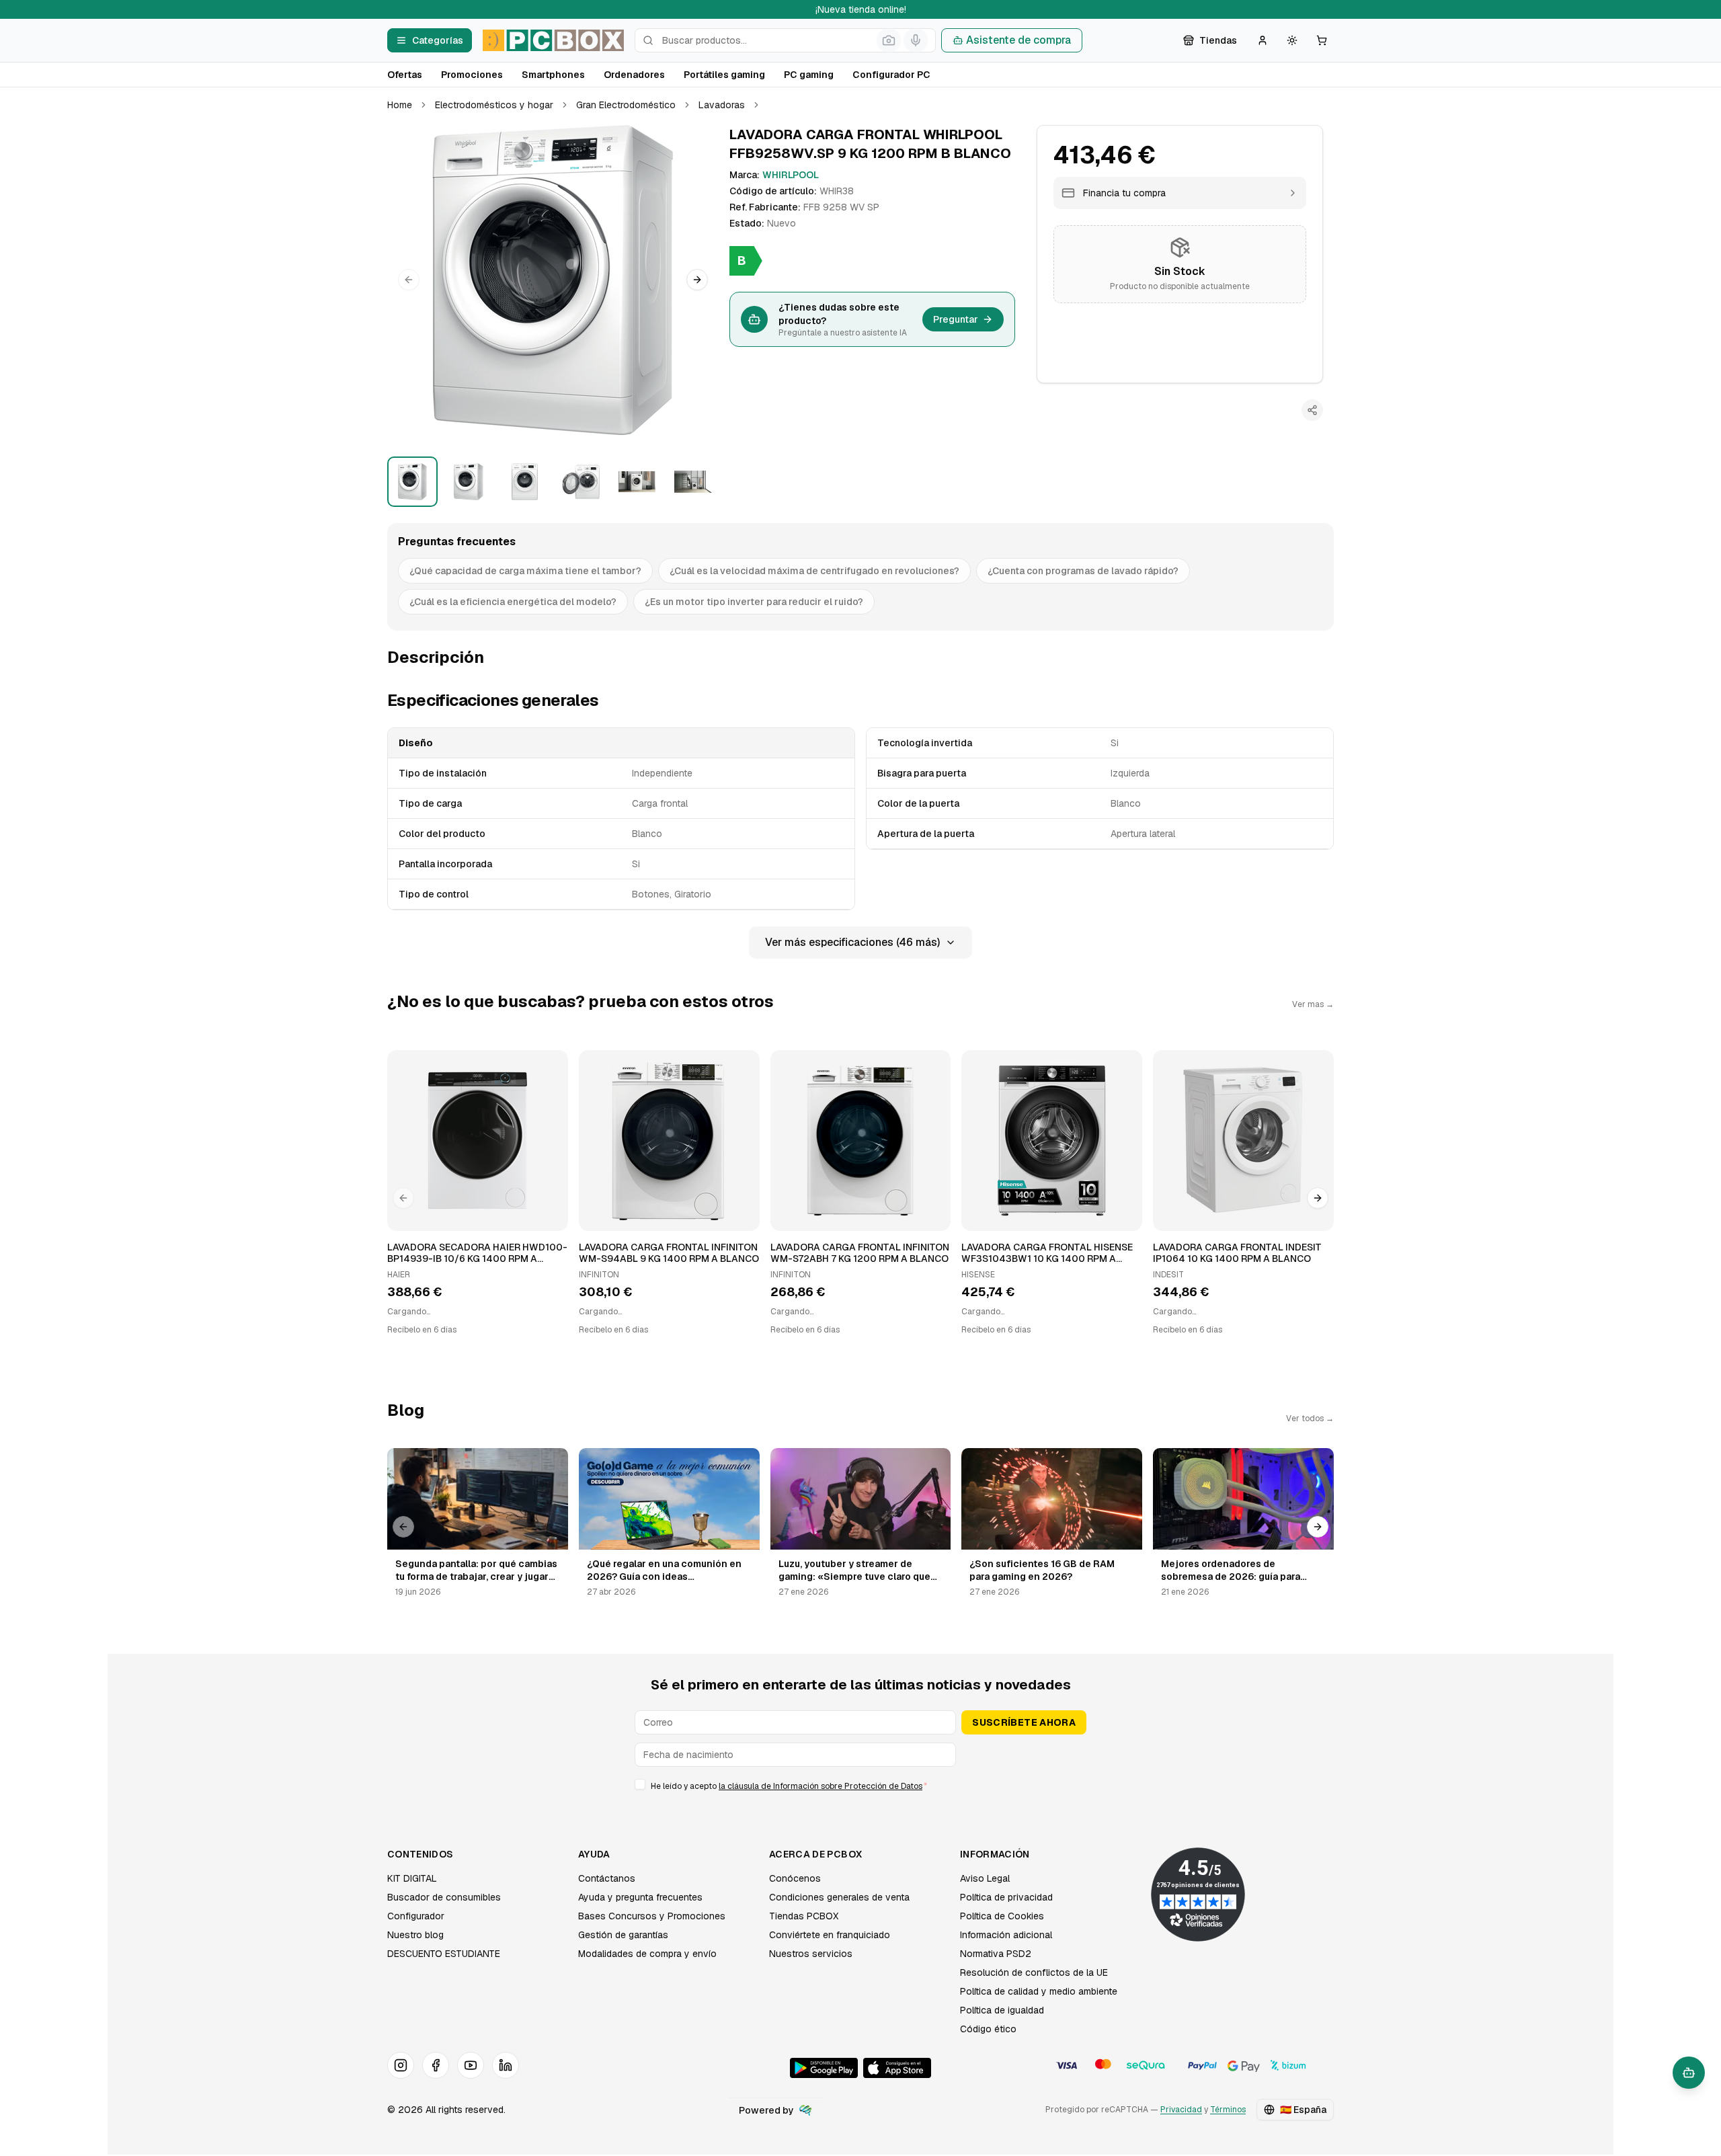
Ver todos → (1310, 1419)
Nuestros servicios (811, 1954)
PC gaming (809, 75)
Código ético (988, 2029)
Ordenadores (634, 75)
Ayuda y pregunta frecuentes (640, 1897)
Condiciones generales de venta (839, 1897)
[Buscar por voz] (916, 40)
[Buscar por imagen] (889, 40)
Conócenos (795, 1878)
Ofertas (405, 75)
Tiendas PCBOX (804, 1916)
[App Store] (897, 2068)
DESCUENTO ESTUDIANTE (444, 1954)
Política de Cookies (1002, 1916)
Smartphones (553, 75)
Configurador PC (891, 75)
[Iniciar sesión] (1263, 40)
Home (400, 105)
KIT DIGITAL (412, 1878)
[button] (553, 280)
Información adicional (1006, 1935)
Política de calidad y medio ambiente (1039, 1991)
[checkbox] (640, 1784)
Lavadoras (722, 105)
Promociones (472, 75)
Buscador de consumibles (444, 1897)
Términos (1228, 2110)
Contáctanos (607, 1878)
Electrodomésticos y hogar (494, 105)
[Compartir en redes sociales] (1312, 410)
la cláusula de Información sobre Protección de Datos (821, 1786)
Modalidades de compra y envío (647, 1954)
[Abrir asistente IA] (1689, 2073)
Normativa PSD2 (996, 1954)
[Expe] (805, 2110)
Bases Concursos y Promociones (652, 1916)
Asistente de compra (1018, 40)
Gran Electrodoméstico (626, 105)
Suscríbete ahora (1024, 1722)
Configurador (416, 1916)
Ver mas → (1313, 1004)
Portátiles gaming (724, 75)
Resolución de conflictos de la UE (1034, 1972)
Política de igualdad (1002, 2010)
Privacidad (1181, 2110)
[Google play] (824, 2068)
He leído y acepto (789, 1786)
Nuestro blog (415, 1935)
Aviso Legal (985, 1878)
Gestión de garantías (623, 1935)
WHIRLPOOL (791, 175)
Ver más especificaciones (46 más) (852, 942)
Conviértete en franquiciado (830, 1935)
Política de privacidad (1006, 1897)
